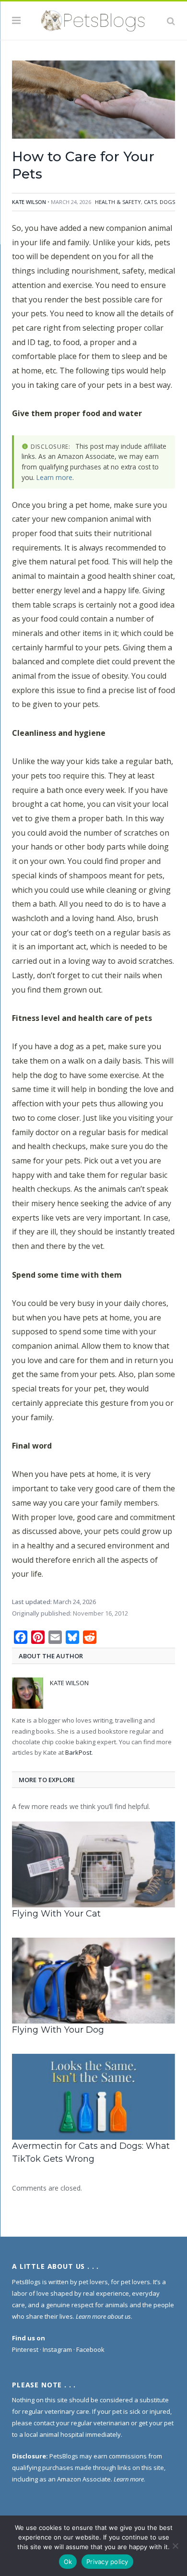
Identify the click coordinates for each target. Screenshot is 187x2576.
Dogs (167, 202)
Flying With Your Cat (56, 1914)
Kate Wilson (29, 202)
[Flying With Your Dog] (93, 1981)
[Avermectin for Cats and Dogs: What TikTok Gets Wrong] (93, 2097)
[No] (175, 2546)
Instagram (57, 2349)
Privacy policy (107, 2562)
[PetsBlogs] (93, 19)
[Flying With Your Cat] (93, 1864)
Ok (68, 2562)
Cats (150, 202)
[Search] (171, 21)
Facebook (90, 2349)
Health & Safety (118, 202)
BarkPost (78, 1752)
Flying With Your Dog (58, 2030)
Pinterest (25, 2349)
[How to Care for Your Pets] (93, 101)
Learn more (54, 477)
